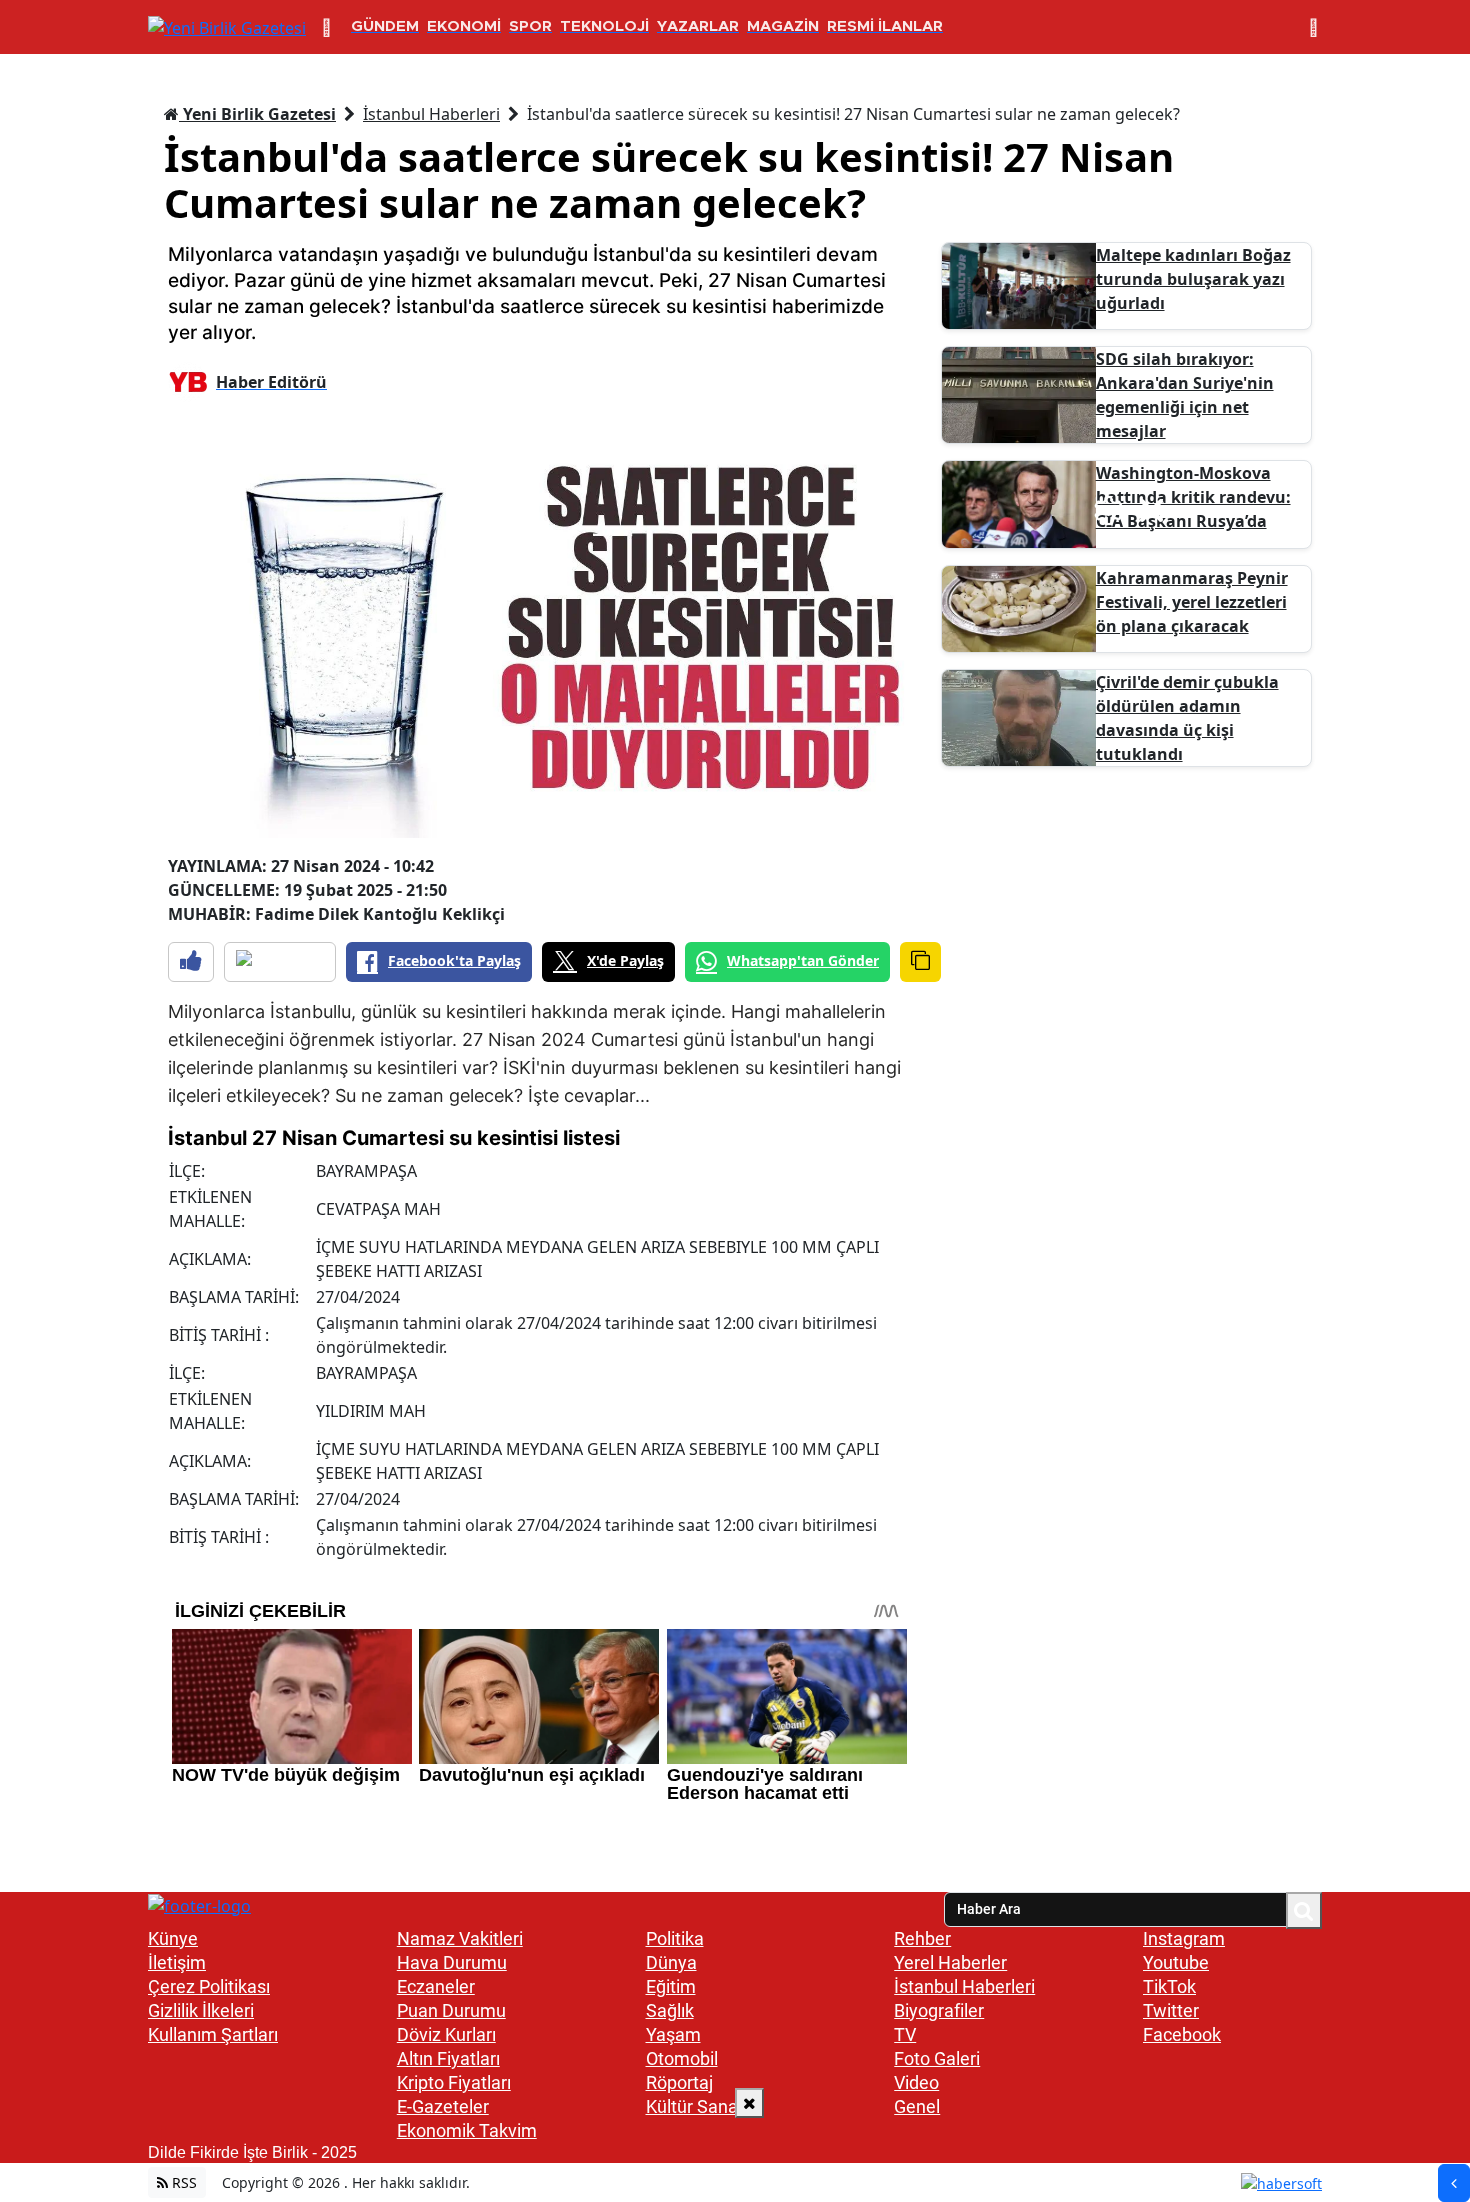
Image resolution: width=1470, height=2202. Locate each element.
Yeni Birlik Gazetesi (257, 114)
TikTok (1169, 1986)
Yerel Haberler (950, 1962)
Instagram (1184, 1938)
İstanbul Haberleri (431, 114)
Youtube (1176, 1962)
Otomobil (682, 2058)
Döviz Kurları (446, 2034)
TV (905, 2034)
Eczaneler (436, 1986)
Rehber (922, 1938)
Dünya (671, 1962)
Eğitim (671, 1986)
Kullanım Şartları (213, 2034)
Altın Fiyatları (448, 2058)
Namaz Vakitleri (460, 1938)
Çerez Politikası (209, 1986)
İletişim (177, 1962)
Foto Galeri (937, 2058)
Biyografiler (939, 2010)
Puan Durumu (451, 2010)
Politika (675, 1938)
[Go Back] (1454, 2183)
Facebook (1182, 2034)
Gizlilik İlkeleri (201, 2010)
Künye (173, 1938)
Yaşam (673, 2034)
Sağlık (670, 2010)
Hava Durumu (452, 1962)
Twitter (1171, 2010)
